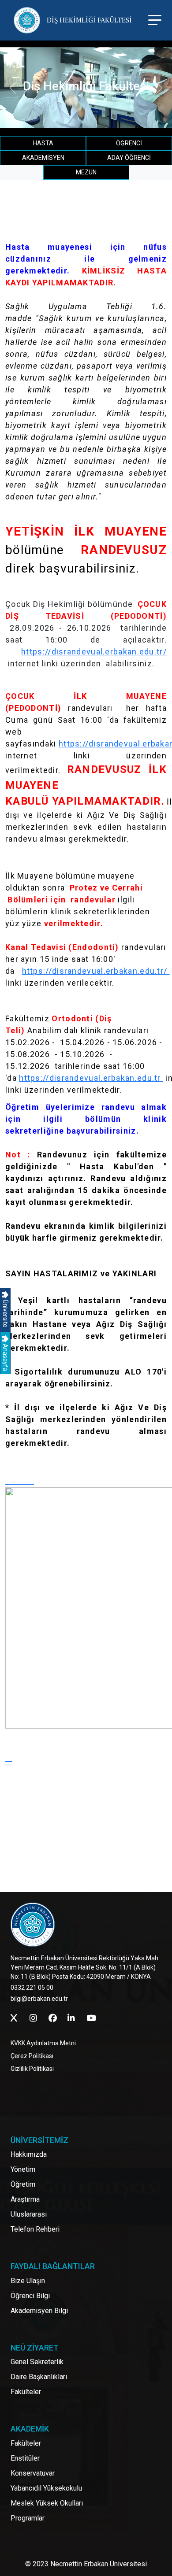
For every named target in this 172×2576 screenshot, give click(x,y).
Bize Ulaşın (28, 2281)
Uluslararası (29, 2214)
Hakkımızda (29, 2154)
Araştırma (25, 2199)
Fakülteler (26, 2392)
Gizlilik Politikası (32, 2069)
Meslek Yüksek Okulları (47, 2503)
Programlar (28, 2518)
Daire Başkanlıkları (39, 2377)
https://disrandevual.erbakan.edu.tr (91, 1078)
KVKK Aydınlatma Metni (43, 2043)
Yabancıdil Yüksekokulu (46, 2488)
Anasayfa (5, 1357)
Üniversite (5, 1313)
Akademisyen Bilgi (39, 2311)
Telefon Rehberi (35, 2229)
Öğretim (23, 2184)
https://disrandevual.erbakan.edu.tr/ (94, 652)
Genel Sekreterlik (37, 2362)
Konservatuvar (33, 2473)
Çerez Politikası (32, 2056)
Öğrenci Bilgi (30, 2296)
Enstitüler (25, 2458)
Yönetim (23, 2169)
